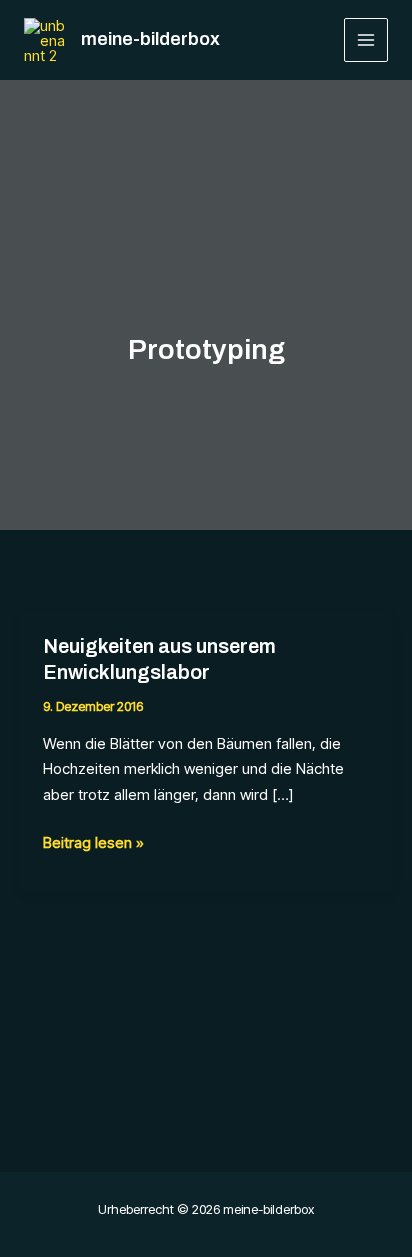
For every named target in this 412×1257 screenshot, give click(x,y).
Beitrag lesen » (93, 844)
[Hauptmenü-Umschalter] (366, 40)
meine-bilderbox (150, 39)
